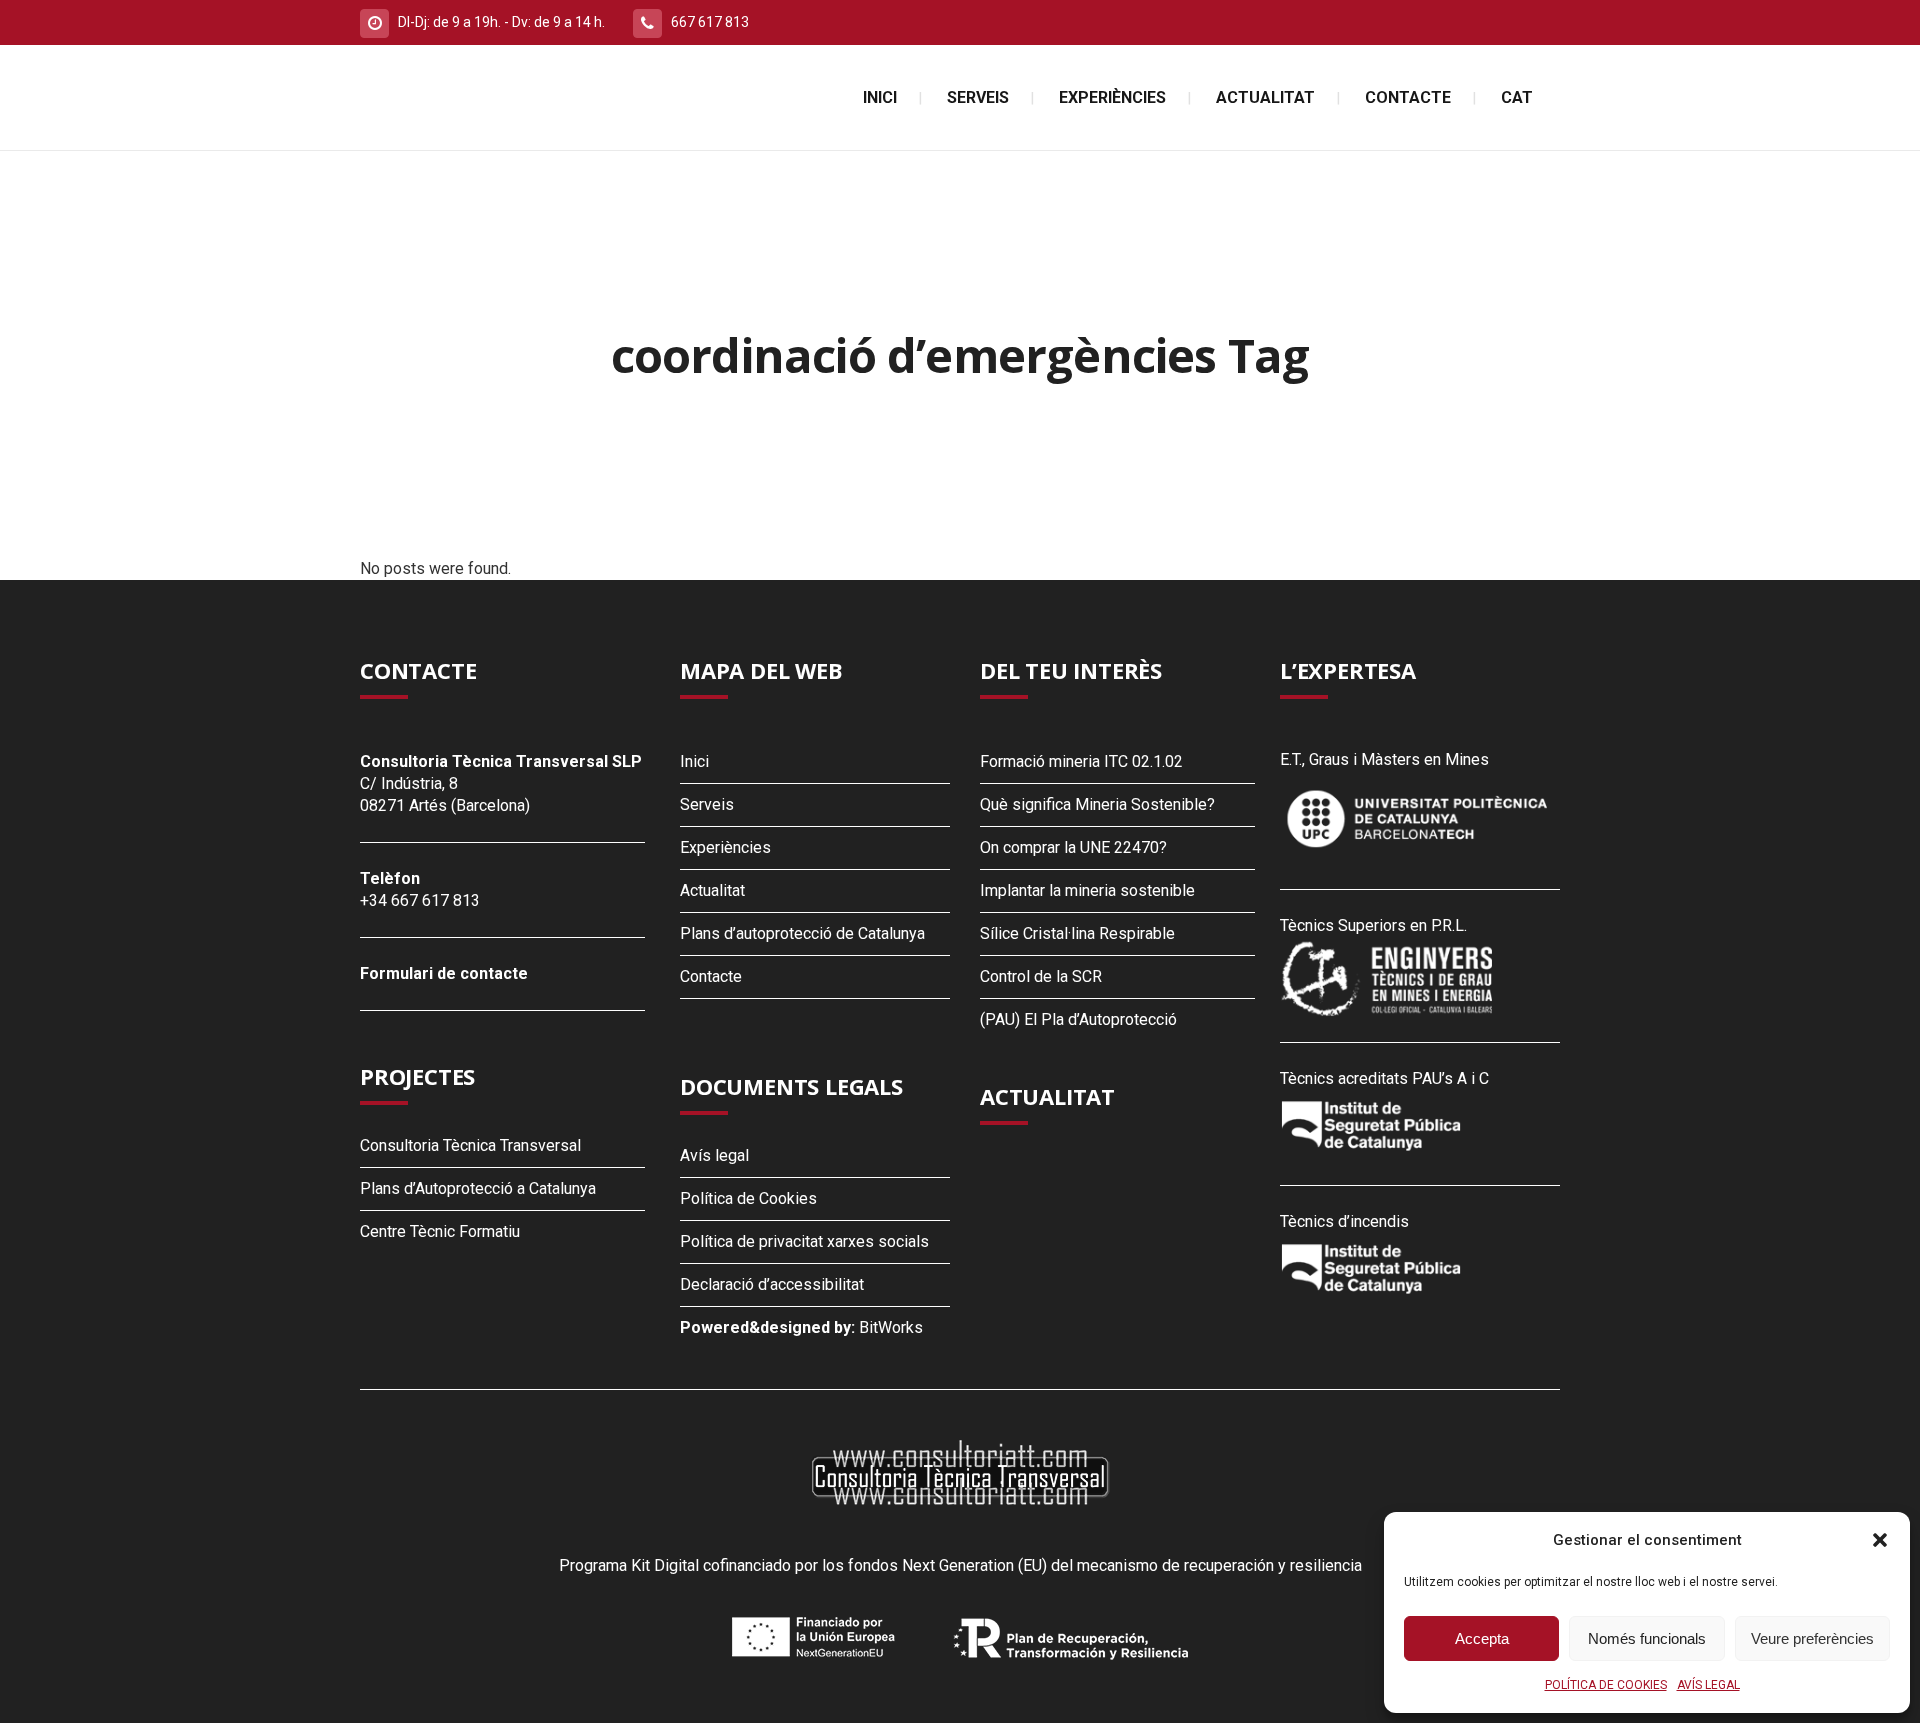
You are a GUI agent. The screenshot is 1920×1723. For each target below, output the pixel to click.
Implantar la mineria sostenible (1087, 890)
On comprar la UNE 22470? (1073, 847)
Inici (694, 761)
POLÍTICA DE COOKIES (1606, 1685)
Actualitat (712, 890)
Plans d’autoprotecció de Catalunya (802, 933)
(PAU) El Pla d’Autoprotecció (1078, 1019)
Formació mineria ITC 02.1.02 (1081, 761)
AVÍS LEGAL (1708, 1685)
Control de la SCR (1041, 976)
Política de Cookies (748, 1198)
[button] (1880, 1540)
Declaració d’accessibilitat (772, 1284)
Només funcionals (1647, 1638)
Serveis (707, 804)
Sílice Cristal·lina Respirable (1077, 933)
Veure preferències (1812, 1638)
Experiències (725, 847)
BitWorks (891, 1327)
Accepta (1482, 1638)
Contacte (711, 976)
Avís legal (714, 1155)
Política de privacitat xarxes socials (804, 1241)
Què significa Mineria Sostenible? (1097, 804)
